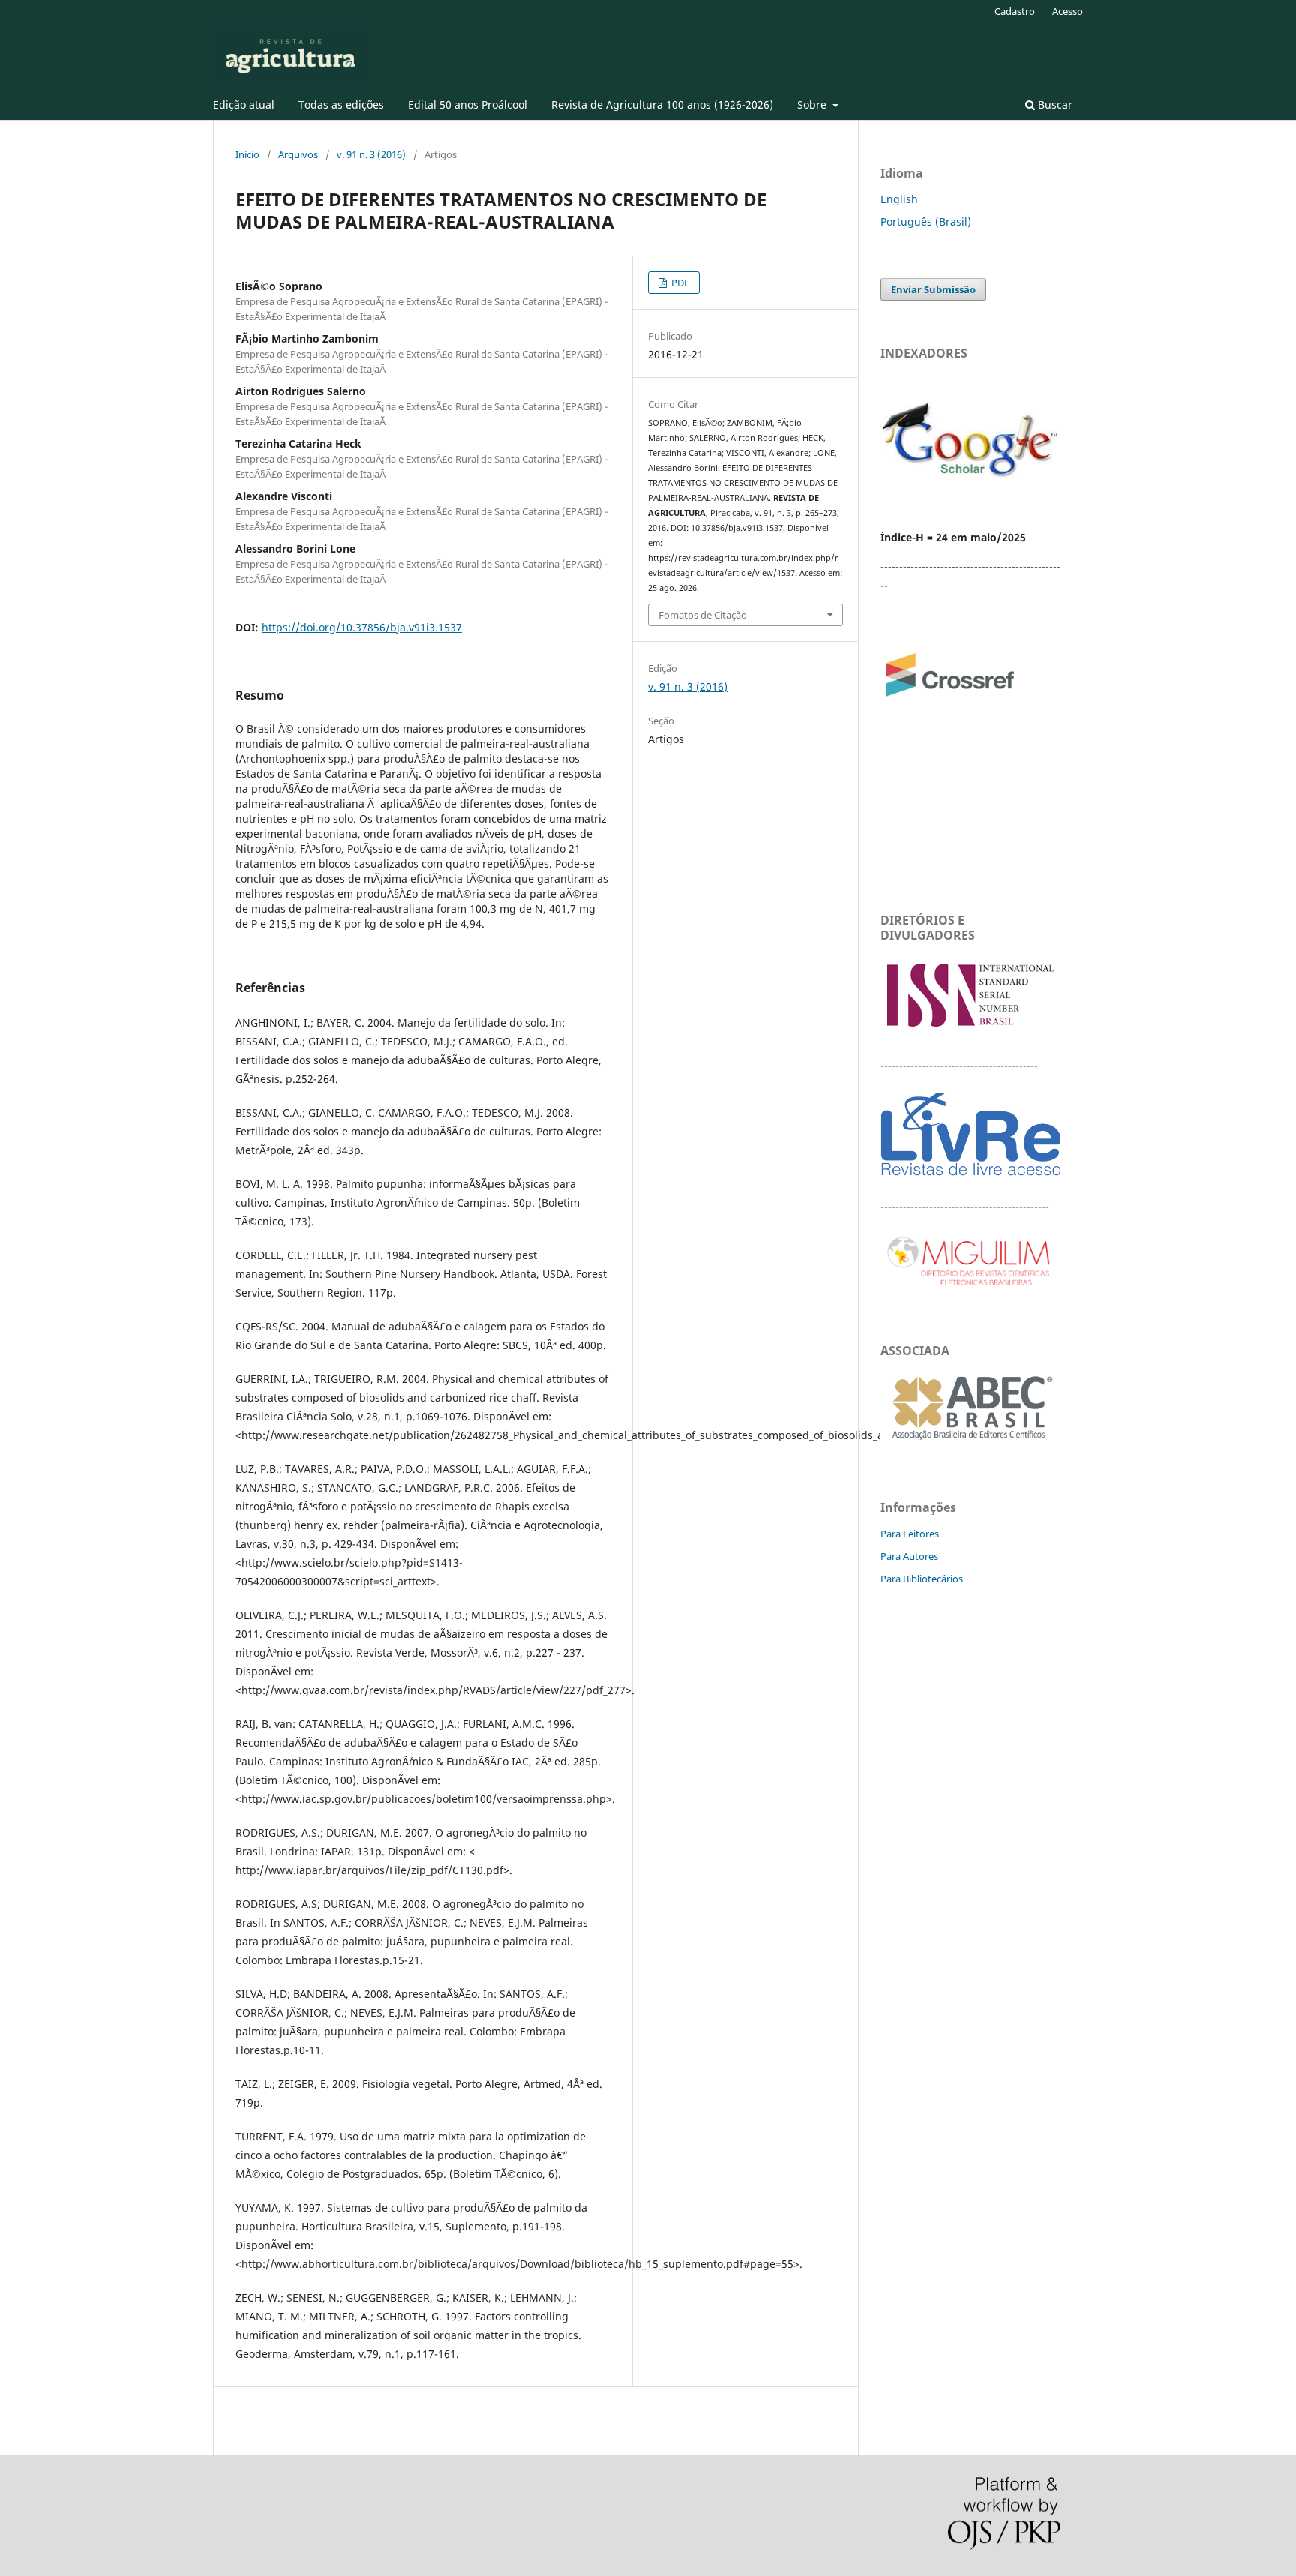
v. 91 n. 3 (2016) (371, 154)
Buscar (1054, 105)
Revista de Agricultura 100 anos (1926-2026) (662, 105)
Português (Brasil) (926, 222)
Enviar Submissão (933, 289)
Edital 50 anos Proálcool (468, 105)
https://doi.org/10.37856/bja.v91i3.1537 (362, 627)
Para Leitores (910, 1534)
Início (247, 154)
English (899, 199)
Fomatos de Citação (703, 615)
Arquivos (298, 154)
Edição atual (244, 105)
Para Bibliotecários (922, 1579)
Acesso (1068, 11)
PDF (679, 283)
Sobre (813, 105)
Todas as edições (341, 105)
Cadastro (1015, 11)
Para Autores (909, 1556)
